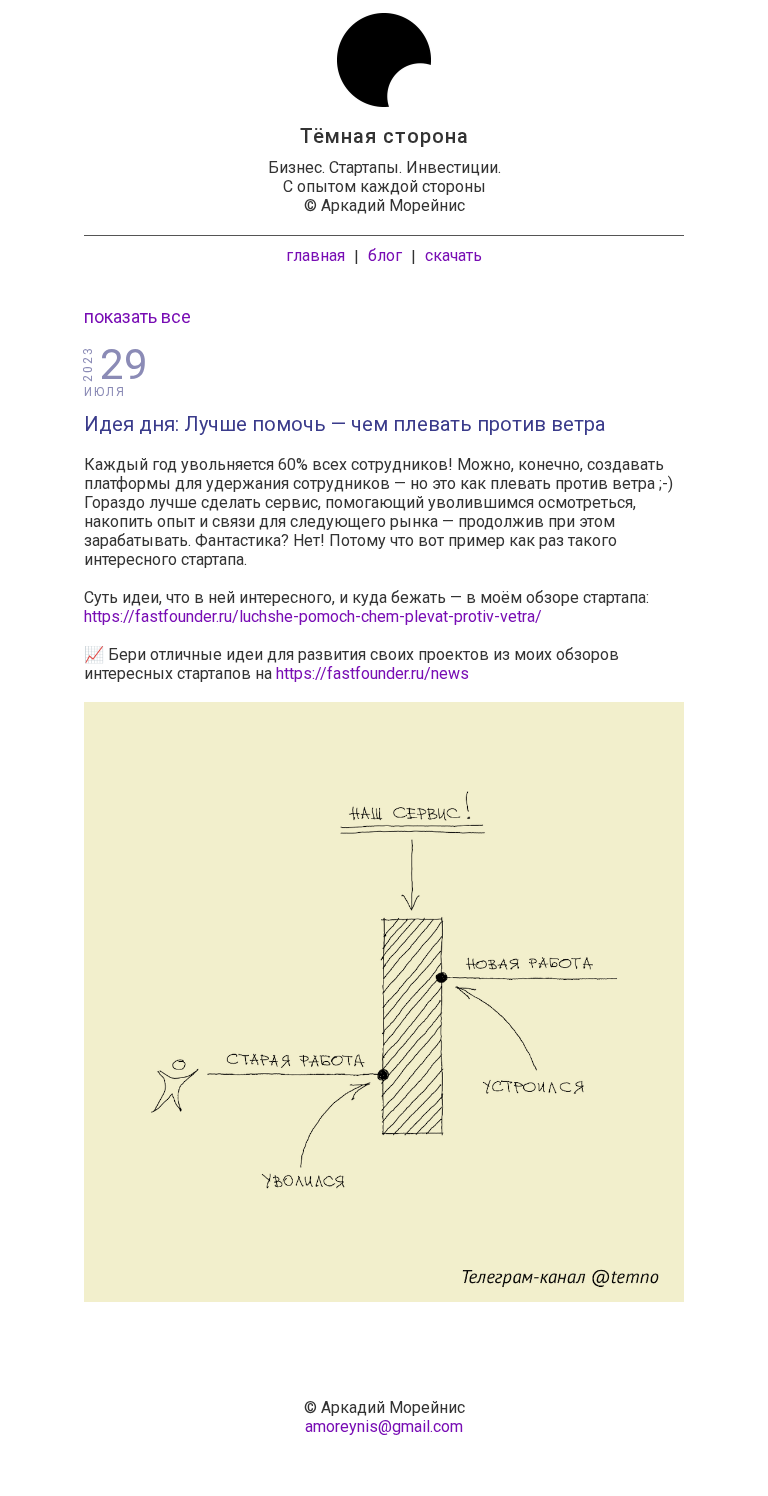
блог (385, 255)
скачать (453, 255)
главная (315, 255)
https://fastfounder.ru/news (372, 673)
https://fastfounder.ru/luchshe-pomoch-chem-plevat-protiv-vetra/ (313, 616)
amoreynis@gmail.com (384, 1426)
